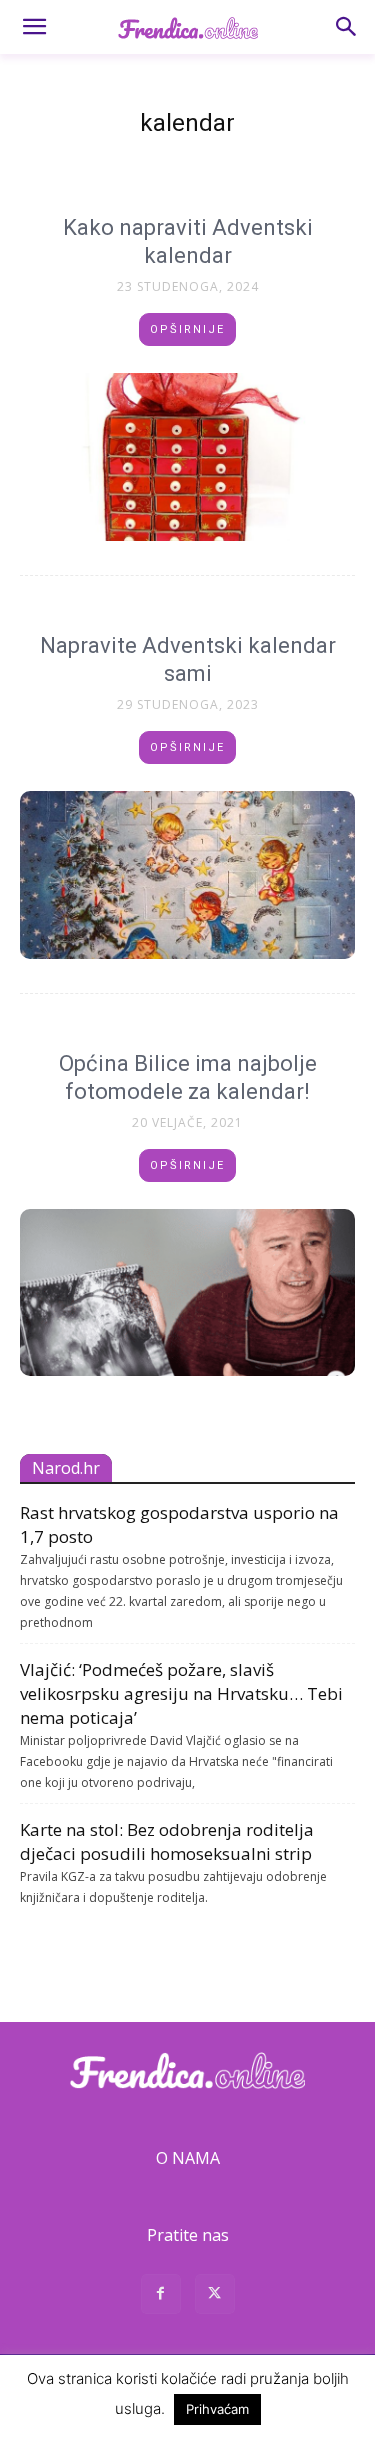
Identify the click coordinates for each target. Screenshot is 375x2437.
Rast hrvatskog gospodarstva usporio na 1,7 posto (179, 1524)
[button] (34, 27)
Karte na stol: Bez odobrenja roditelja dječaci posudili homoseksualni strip (167, 1841)
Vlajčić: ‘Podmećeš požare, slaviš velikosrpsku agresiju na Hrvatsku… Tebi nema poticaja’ (181, 1693)
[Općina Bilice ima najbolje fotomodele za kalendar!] (187, 1293)
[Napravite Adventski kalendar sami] (187, 875)
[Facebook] (161, 2296)
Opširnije (187, 329)
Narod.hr (66, 1468)
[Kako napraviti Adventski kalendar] (187, 457)
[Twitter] (215, 2296)
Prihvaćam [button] (217, 2409)
